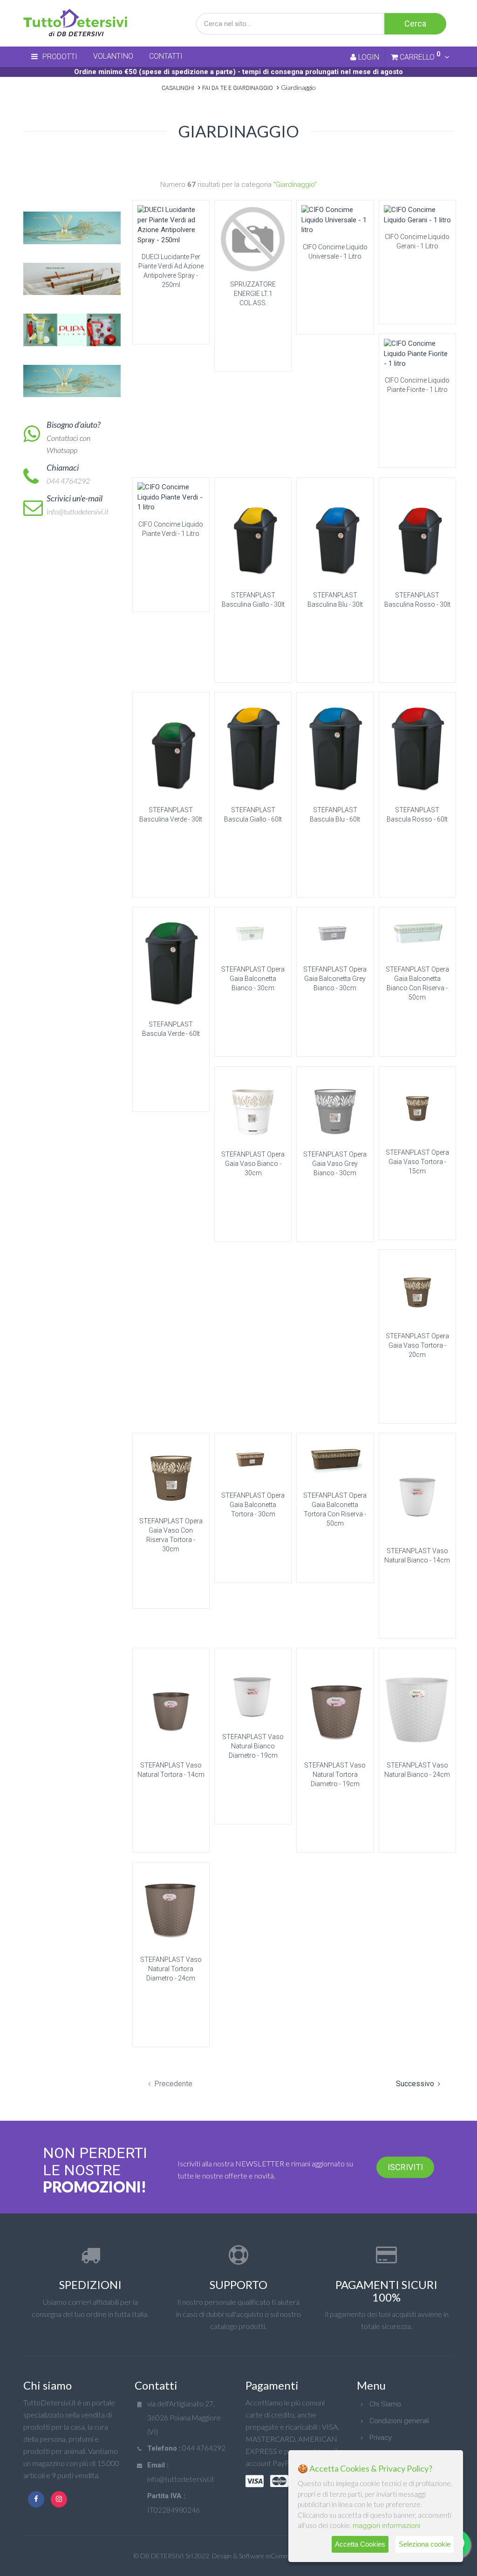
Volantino (113, 56)
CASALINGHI (178, 88)
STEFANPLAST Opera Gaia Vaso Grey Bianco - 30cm (335, 1164)
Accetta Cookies (360, 2544)
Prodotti (60, 57)
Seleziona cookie (425, 2544)
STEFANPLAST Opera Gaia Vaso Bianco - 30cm (253, 1164)
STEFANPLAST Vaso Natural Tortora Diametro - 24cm (171, 1969)
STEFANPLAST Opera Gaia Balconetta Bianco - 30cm (253, 979)
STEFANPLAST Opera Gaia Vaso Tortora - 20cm (417, 1345)
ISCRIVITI (405, 2167)
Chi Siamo (385, 2404)
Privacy (381, 2438)
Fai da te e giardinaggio (238, 88)
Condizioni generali (399, 2421)
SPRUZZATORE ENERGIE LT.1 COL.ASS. (253, 294)
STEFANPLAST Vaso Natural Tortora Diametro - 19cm (335, 1774)
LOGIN (368, 57)
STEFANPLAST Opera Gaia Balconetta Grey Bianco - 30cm (335, 979)
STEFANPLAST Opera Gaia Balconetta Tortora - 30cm (253, 1505)
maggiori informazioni (386, 2526)
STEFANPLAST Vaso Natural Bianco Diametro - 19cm (253, 1746)
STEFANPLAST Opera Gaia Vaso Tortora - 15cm (417, 1162)
